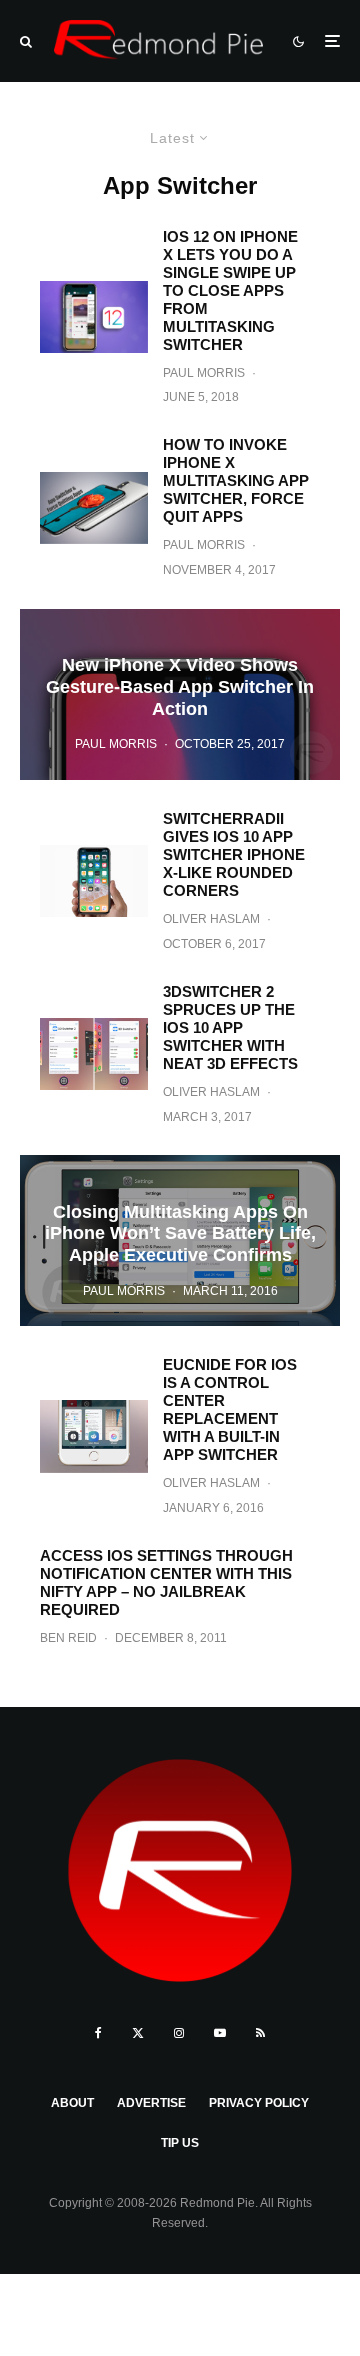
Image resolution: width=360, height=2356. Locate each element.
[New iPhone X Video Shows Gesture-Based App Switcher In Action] (180, 694)
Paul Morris (204, 373)
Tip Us (180, 2143)
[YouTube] (220, 2033)
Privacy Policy (259, 2103)
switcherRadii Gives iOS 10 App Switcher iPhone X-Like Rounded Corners (234, 854)
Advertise (151, 2103)
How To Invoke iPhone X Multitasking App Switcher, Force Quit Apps (236, 480)
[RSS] (260, 2033)
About (72, 2103)
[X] (138, 2033)
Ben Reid (68, 1638)
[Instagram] (179, 2033)
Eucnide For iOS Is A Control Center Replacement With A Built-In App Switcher (230, 1409)
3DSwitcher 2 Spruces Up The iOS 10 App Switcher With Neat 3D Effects (230, 1027)
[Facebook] (98, 2033)
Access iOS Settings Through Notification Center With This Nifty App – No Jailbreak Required (166, 1582)
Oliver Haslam (211, 919)
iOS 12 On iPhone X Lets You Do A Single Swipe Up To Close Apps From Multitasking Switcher (230, 290)
